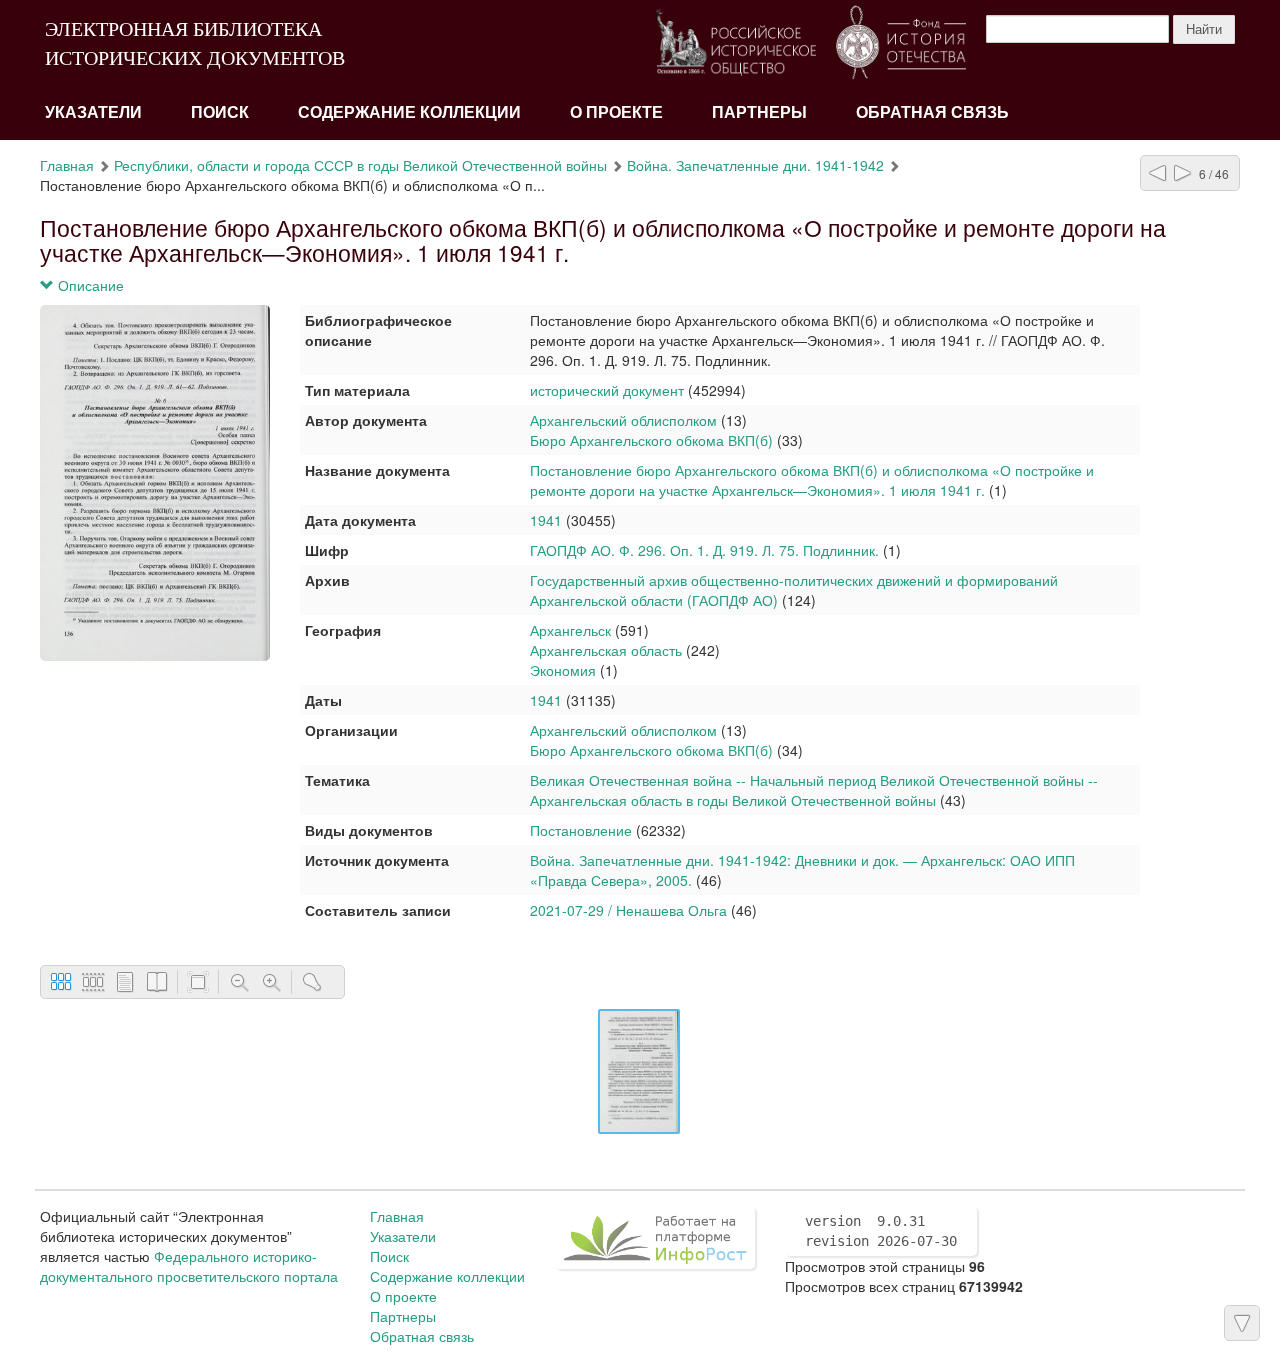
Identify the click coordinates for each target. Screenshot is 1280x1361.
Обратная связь (932, 112)
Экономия (563, 670)
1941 (546, 520)
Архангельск (570, 630)
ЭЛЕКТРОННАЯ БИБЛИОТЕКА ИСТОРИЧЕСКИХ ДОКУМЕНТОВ (195, 43)
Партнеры (759, 112)
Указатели (93, 112)
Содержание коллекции (409, 112)
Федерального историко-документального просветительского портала (189, 1266)
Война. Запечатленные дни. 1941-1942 (755, 165)
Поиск (220, 112)
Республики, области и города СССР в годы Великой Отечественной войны (360, 165)
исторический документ (607, 390)
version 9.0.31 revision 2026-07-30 (881, 1231)
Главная (67, 165)
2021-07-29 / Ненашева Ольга (628, 910)
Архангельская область (606, 650)
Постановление (581, 830)
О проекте (616, 112)
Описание (89, 285)
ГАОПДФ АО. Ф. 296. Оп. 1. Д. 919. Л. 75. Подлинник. (704, 550)
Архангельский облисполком (623, 420)
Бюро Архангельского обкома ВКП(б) (651, 440)
